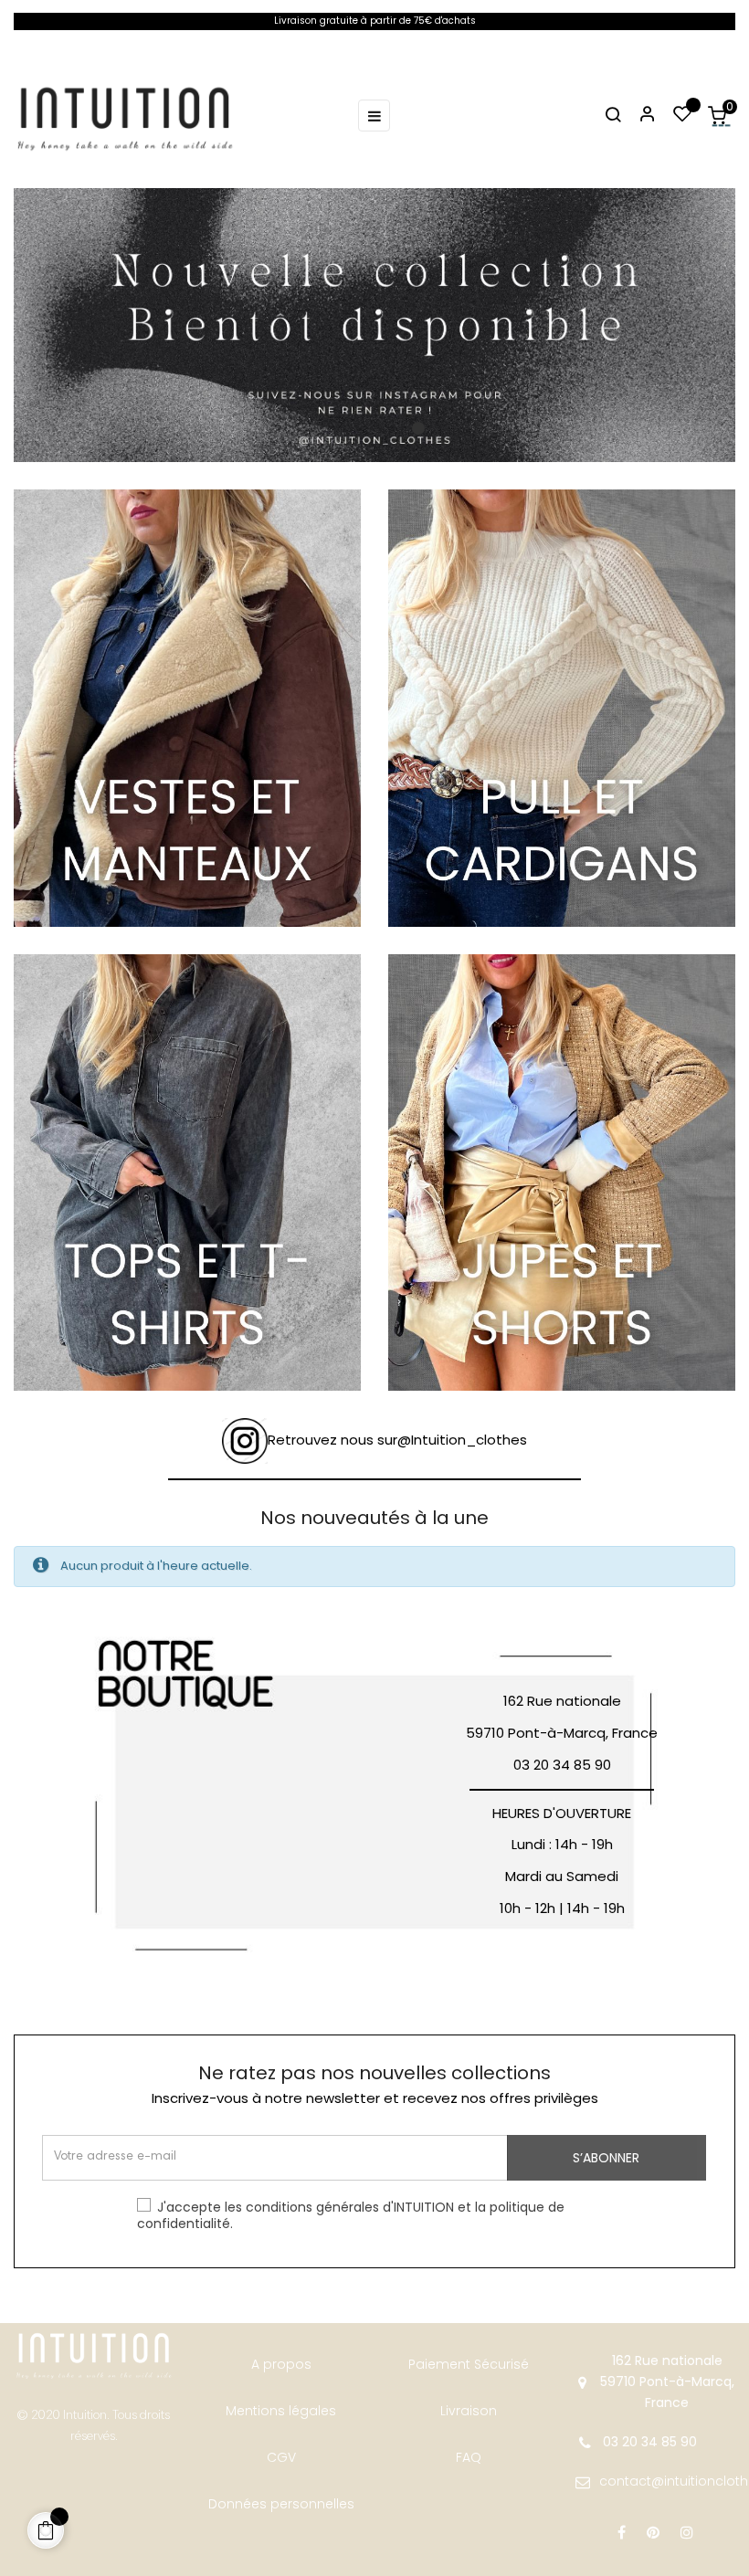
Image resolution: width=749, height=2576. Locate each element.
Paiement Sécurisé (469, 2364)
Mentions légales (281, 2411)
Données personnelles (281, 2504)
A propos (281, 2364)
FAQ (469, 2457)
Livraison (469, 2411)
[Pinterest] (653, 2533)
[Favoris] (682, 116)
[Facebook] (622, 2533)
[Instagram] (687, 2533)
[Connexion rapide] (639, 116)
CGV (281, 2457)
